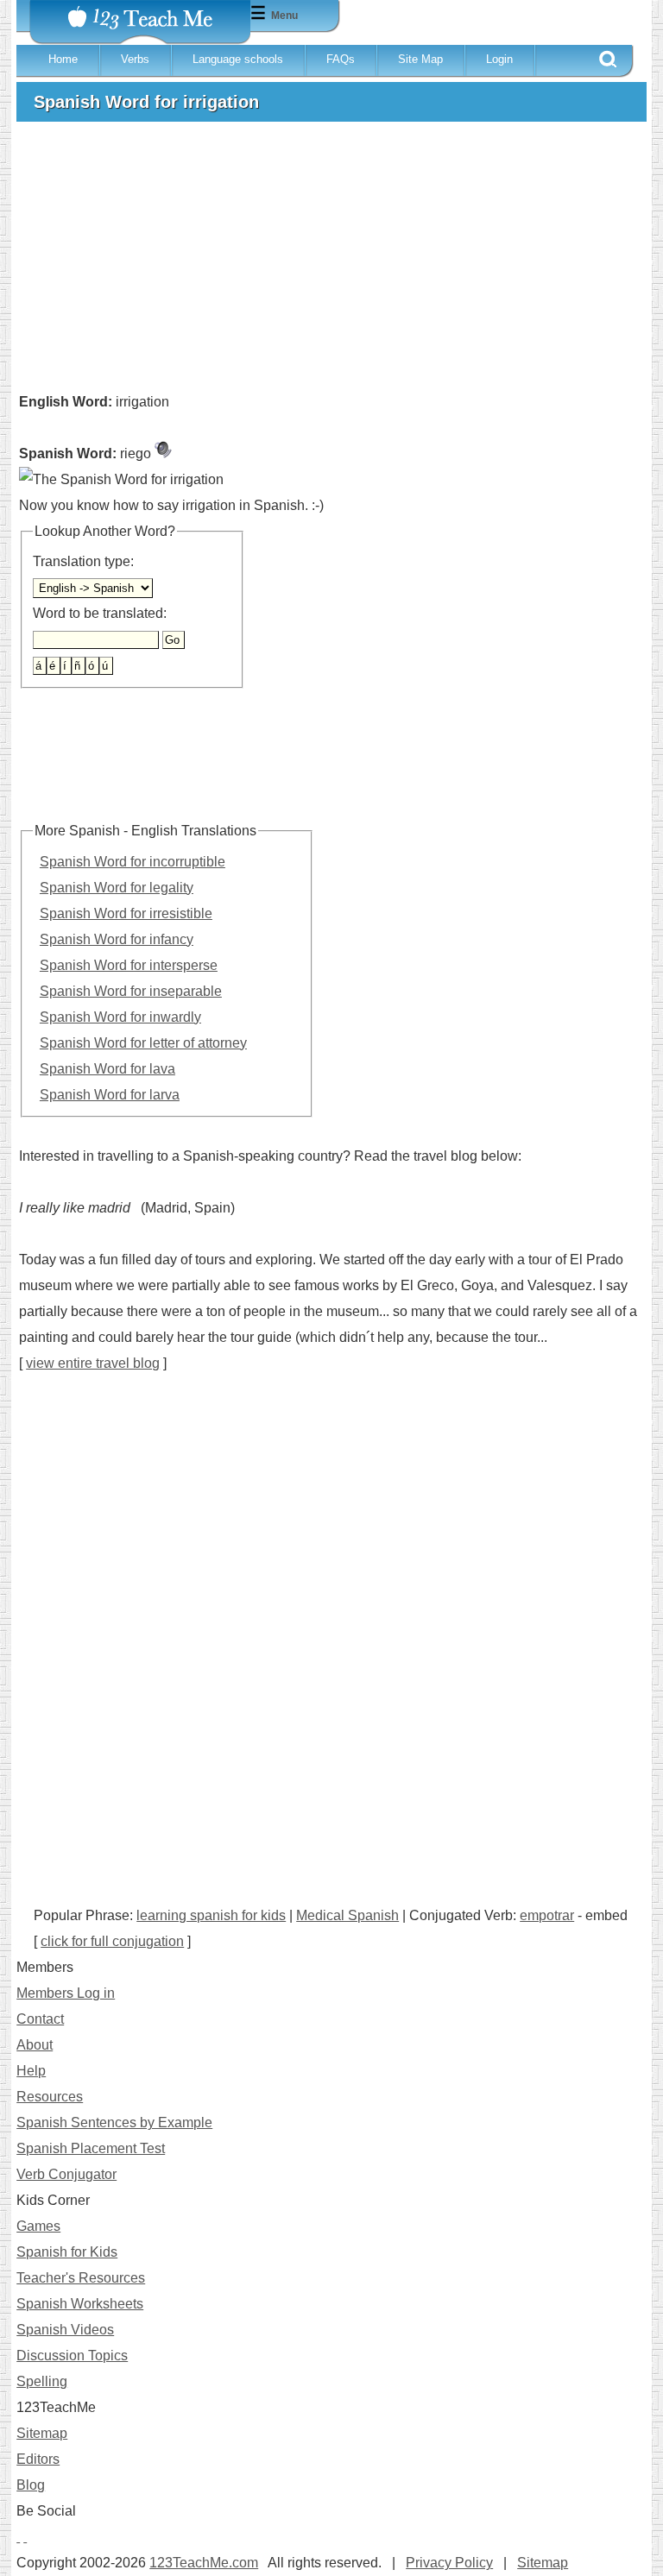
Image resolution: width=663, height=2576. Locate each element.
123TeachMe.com (204, 2563)
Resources (50, 2097)
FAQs (341, 59)
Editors (38, 2459)
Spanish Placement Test (91, 2148)
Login (499, 59)
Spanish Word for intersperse (129, 965)
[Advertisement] (331, 264)
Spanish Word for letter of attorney (143, 1043)
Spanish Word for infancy (117, 939)
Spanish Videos (65, 2330)
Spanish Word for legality (117, 888)
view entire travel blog (93, 1363)
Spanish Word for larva (110, 1095)
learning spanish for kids (211, 1915)
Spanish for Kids (67, 2252)
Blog (31, 2485)
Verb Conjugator (66, 2174)
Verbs (135, 59)
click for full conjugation (112, 1941)
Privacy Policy (449, 2563)
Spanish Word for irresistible (126, 913)
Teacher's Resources (81, 2278)
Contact (40, 2019)
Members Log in (66, 1993)
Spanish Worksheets (80, 2304)
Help (31, 2071)
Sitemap (42, 2433)
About (35, 2045)
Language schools (238, 59)
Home (63, 59)
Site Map (420, 59)
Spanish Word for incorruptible (133, 862)
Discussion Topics (72, 2356)
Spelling (42, 2381)
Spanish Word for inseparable (131, 991)
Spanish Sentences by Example (114, 2123)
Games (38, 2226)
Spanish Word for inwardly (120, 1017)
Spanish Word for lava (107, 1069)
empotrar (547, 1915)
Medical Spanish (347, 1915)
